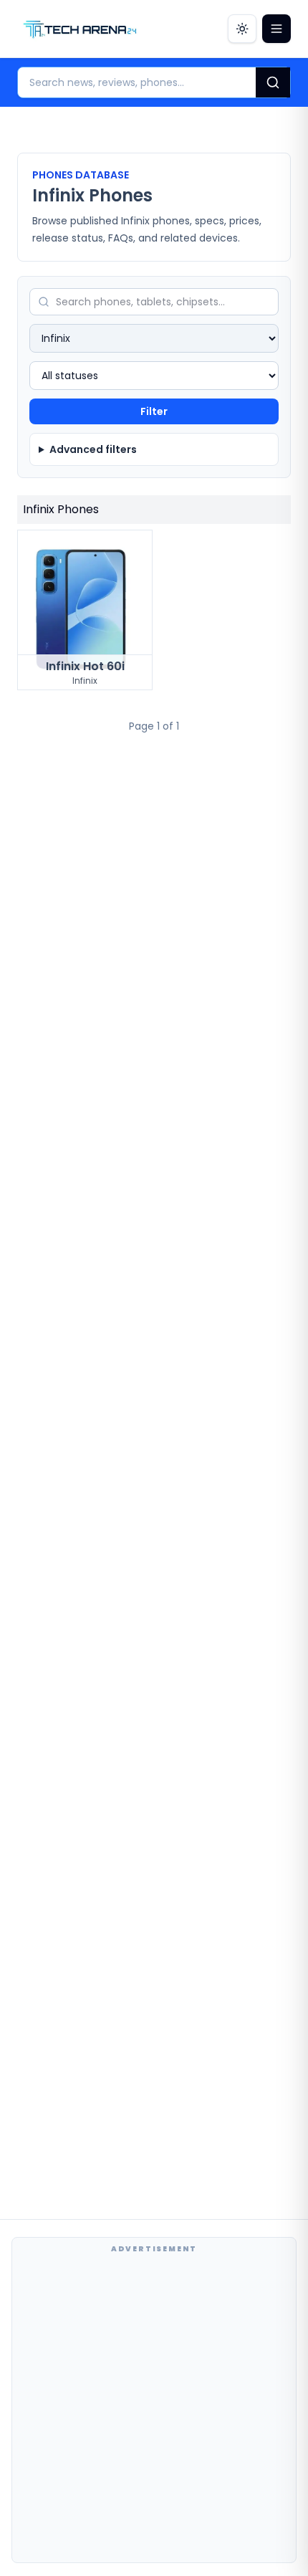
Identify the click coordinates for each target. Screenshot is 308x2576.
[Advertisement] (154, 2408)
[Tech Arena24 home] (80, 29)
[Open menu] (276, 29)
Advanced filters (93, 449)
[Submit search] (273, 82)
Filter (154, 411)
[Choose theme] (242, 29)
